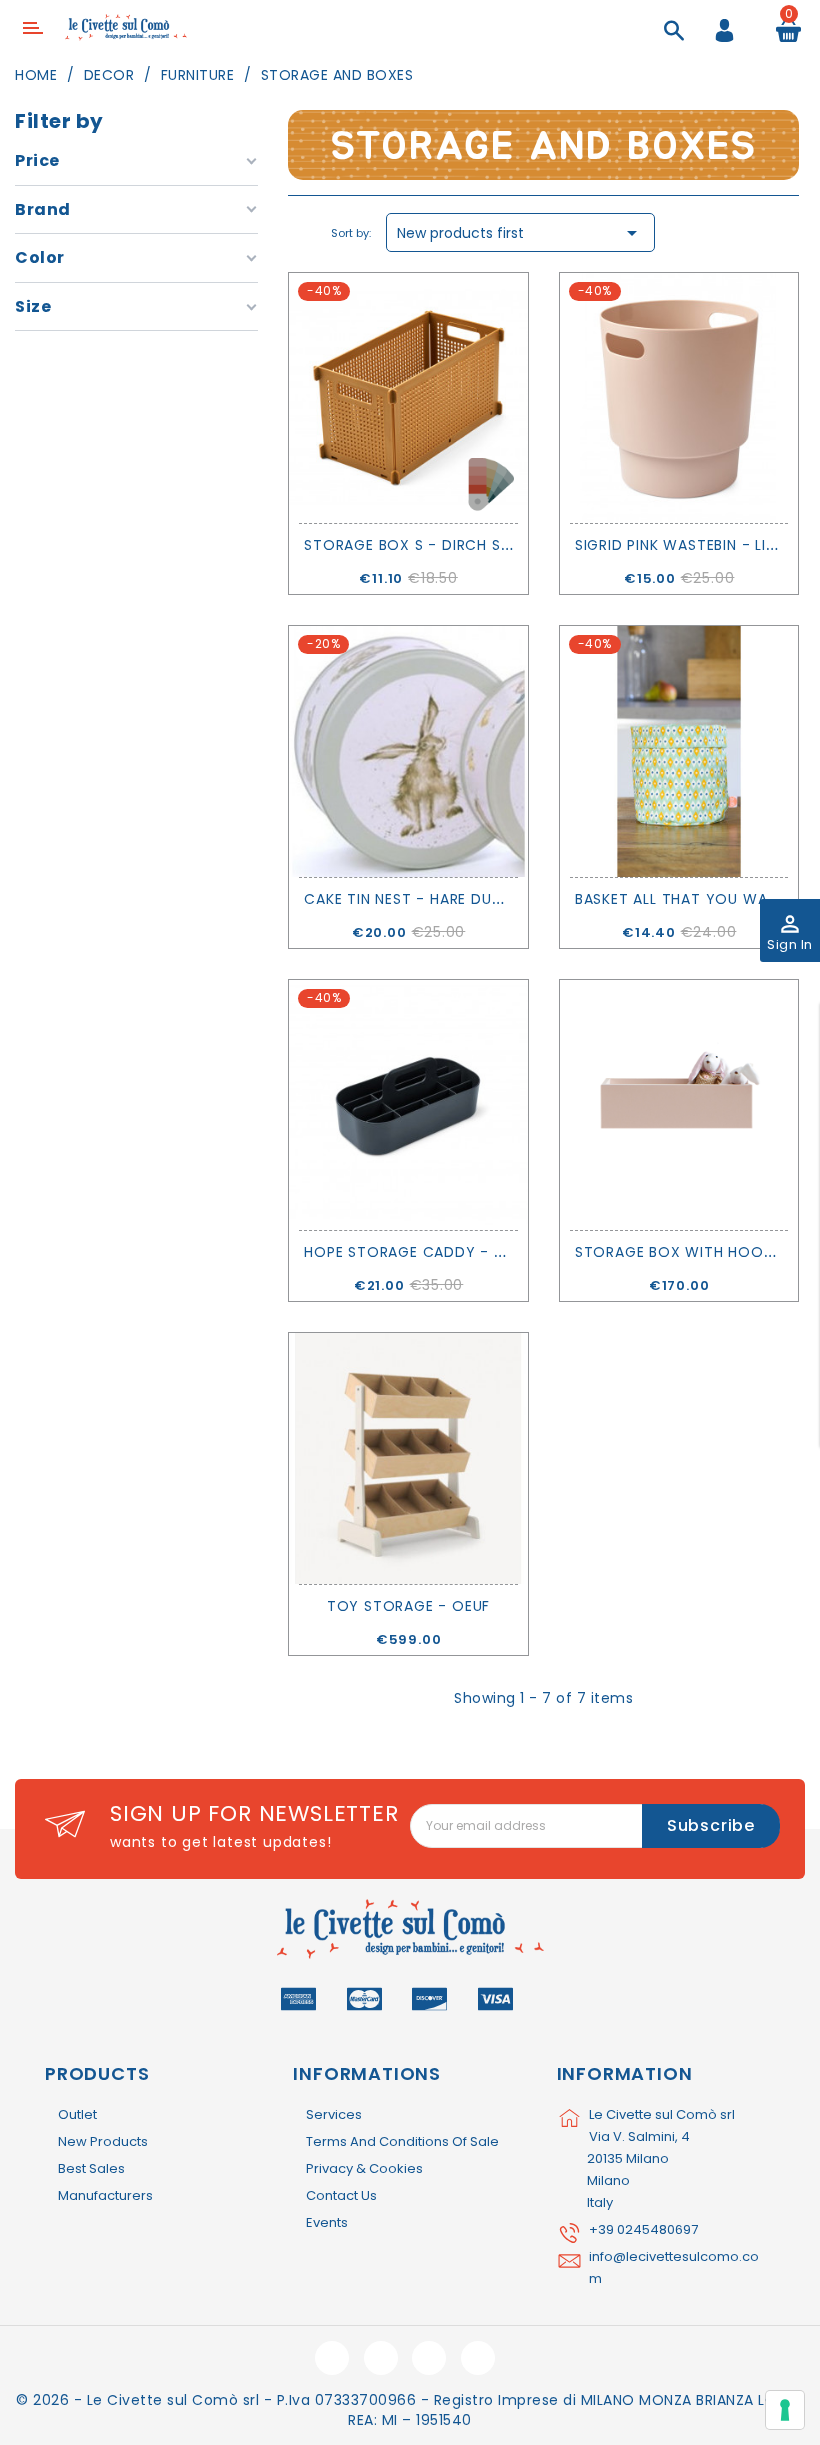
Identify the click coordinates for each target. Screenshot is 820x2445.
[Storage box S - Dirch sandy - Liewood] (408, 398)
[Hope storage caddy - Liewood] (408, 1105)
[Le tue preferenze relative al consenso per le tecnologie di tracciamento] (785, 2410)
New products (103, 2141)
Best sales (91, 2168)
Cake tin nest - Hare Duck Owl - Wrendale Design (504, 899)
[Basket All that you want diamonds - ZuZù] (679, 751)
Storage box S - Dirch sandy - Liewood (466, 545)
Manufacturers (105, 2195)
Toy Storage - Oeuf (408, 1606)
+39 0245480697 (643, 2229)
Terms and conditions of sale (402, 2141)
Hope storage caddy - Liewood (433, 1252)
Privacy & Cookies (364, 2168)
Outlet (77, 2114)
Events (327, 2222)
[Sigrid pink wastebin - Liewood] (679, 398)
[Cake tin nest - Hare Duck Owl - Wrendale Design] (408, 751)
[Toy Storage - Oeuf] (408, 1458)
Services (334, 2114)
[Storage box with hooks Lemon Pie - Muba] (679, 1105)
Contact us (341, 2195)
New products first (520, 233)
